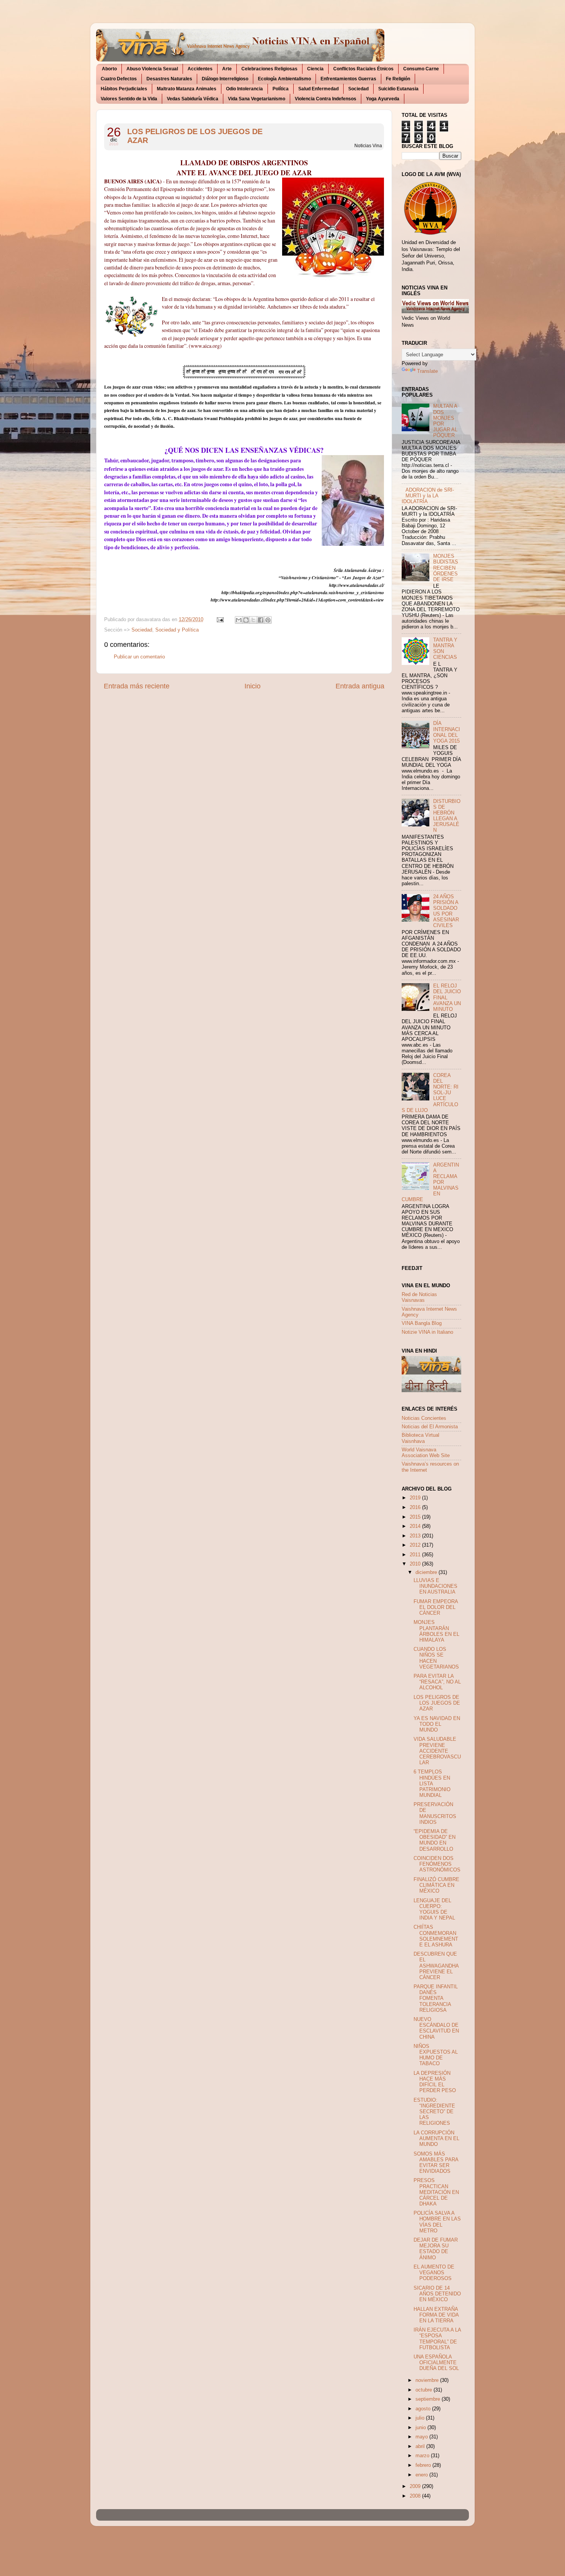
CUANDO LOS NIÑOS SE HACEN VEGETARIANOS (436, 1658)
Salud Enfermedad (318, 89)
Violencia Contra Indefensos (326, 99)
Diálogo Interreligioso (225, 79)
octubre (425, 2390)
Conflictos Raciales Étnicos (363, 69)
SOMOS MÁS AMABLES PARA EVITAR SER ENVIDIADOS (436, 2163)
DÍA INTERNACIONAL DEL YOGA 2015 (447, 732)
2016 (416, 1507)
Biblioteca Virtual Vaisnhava (420, 1438)
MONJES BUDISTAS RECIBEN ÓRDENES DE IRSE (446, 568)
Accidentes (200, 69)
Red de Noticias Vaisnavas (419, 1297)
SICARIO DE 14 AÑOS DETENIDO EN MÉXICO (437, 2294)
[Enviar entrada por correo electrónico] (220, 620)
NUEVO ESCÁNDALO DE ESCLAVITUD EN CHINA (436, 2028)
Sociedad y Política (177, 630)
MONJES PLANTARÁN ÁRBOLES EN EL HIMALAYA (436, 1631)
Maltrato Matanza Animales (187, 89)
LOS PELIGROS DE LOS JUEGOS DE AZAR (195, 136)
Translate (427, 371)
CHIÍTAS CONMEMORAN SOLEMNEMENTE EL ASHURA (436, 1936)
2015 (416, 1517)
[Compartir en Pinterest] (268, 620)
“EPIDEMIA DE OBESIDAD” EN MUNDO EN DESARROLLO (435, 1840)
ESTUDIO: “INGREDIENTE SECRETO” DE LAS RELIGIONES (434, 2112)
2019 (416, 1498)
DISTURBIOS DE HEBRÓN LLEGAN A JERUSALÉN (447, 816)
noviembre (428, 2380)
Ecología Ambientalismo (284, 79)
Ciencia (315, 69)
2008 (416, 2496)
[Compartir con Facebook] (261, 620)
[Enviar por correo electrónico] (239, 620)
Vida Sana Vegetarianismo (257, 99)
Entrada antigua (360, 686)
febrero (424, 2465)
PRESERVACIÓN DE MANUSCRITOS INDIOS (435, 1813)
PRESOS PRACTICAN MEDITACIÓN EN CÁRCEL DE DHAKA (436, 2192)
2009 (416, 2486)
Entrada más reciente (137, 686)
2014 (416, 1526)
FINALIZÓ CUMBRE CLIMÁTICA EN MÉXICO (436, 1885)
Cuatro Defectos (119, 79)
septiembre (429, 2399)
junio (421, 2428)
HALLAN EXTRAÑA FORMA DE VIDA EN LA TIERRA (436, 2315)
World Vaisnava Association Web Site (426, 1453)
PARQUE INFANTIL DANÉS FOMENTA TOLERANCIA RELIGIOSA (436, 1998)
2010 (416, 1564)
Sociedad (358, 89)
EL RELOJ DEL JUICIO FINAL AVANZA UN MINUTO (447, 997)
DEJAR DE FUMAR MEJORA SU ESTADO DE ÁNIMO (436, 2249)
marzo (423, 2456)
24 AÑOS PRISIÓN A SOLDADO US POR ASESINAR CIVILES (446, 911)
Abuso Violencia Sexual (152, 69)
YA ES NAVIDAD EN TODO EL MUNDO (437, 1724)
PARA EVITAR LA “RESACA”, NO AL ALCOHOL (437, 1682)
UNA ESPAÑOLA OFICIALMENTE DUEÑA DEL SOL (436, 2363)
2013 (416, 1536)
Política (281, 89)
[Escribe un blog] (246, 620)
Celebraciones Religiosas (269, 69)
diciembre (427, 1572)
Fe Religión (398, 79)
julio (421, 2418)
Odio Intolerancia (244, 89)
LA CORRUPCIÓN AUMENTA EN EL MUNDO (436, 2139)
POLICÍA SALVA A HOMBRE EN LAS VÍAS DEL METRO (437, 2222)
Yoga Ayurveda (383, 99)
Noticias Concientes (424, 1418)
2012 (416, 1545)
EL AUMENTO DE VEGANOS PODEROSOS (434, 2273)
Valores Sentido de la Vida (129, 99)
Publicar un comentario (139, 657)
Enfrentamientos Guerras (348, 79)
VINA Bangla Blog (422, 1323)
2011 (416, 1555)
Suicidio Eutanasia (398, 89)
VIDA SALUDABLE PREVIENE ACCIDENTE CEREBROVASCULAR (437, 1751)
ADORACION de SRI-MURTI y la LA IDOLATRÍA (428, 496)
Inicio (253, 686)
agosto (424, 2409)
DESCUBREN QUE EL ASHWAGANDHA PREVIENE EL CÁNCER (436, 1966)
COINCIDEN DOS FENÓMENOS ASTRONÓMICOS (437, 1864)
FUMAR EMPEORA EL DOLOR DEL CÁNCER (436, 1607)
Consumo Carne (421, 69)
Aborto (109, 69)
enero (422, 2475)
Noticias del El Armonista (430, 1427)
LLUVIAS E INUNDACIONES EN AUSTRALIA (435, 1586)
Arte (227, 69)
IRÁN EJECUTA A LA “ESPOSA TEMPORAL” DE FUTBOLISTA (437, 2339)
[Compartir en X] (253, 620)
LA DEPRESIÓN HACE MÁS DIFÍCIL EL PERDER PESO (435, 2082)
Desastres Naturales (169, 79)
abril (421, 2446)
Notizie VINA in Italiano (427, 1332)
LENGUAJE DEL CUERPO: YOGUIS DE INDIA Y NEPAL (434, 1909)
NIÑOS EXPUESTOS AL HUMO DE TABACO (436, 2055)
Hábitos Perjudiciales (124, 89)
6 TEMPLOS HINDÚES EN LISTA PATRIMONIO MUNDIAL (432, 1783)
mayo (422, 2437)
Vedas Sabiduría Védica (193, 99)
